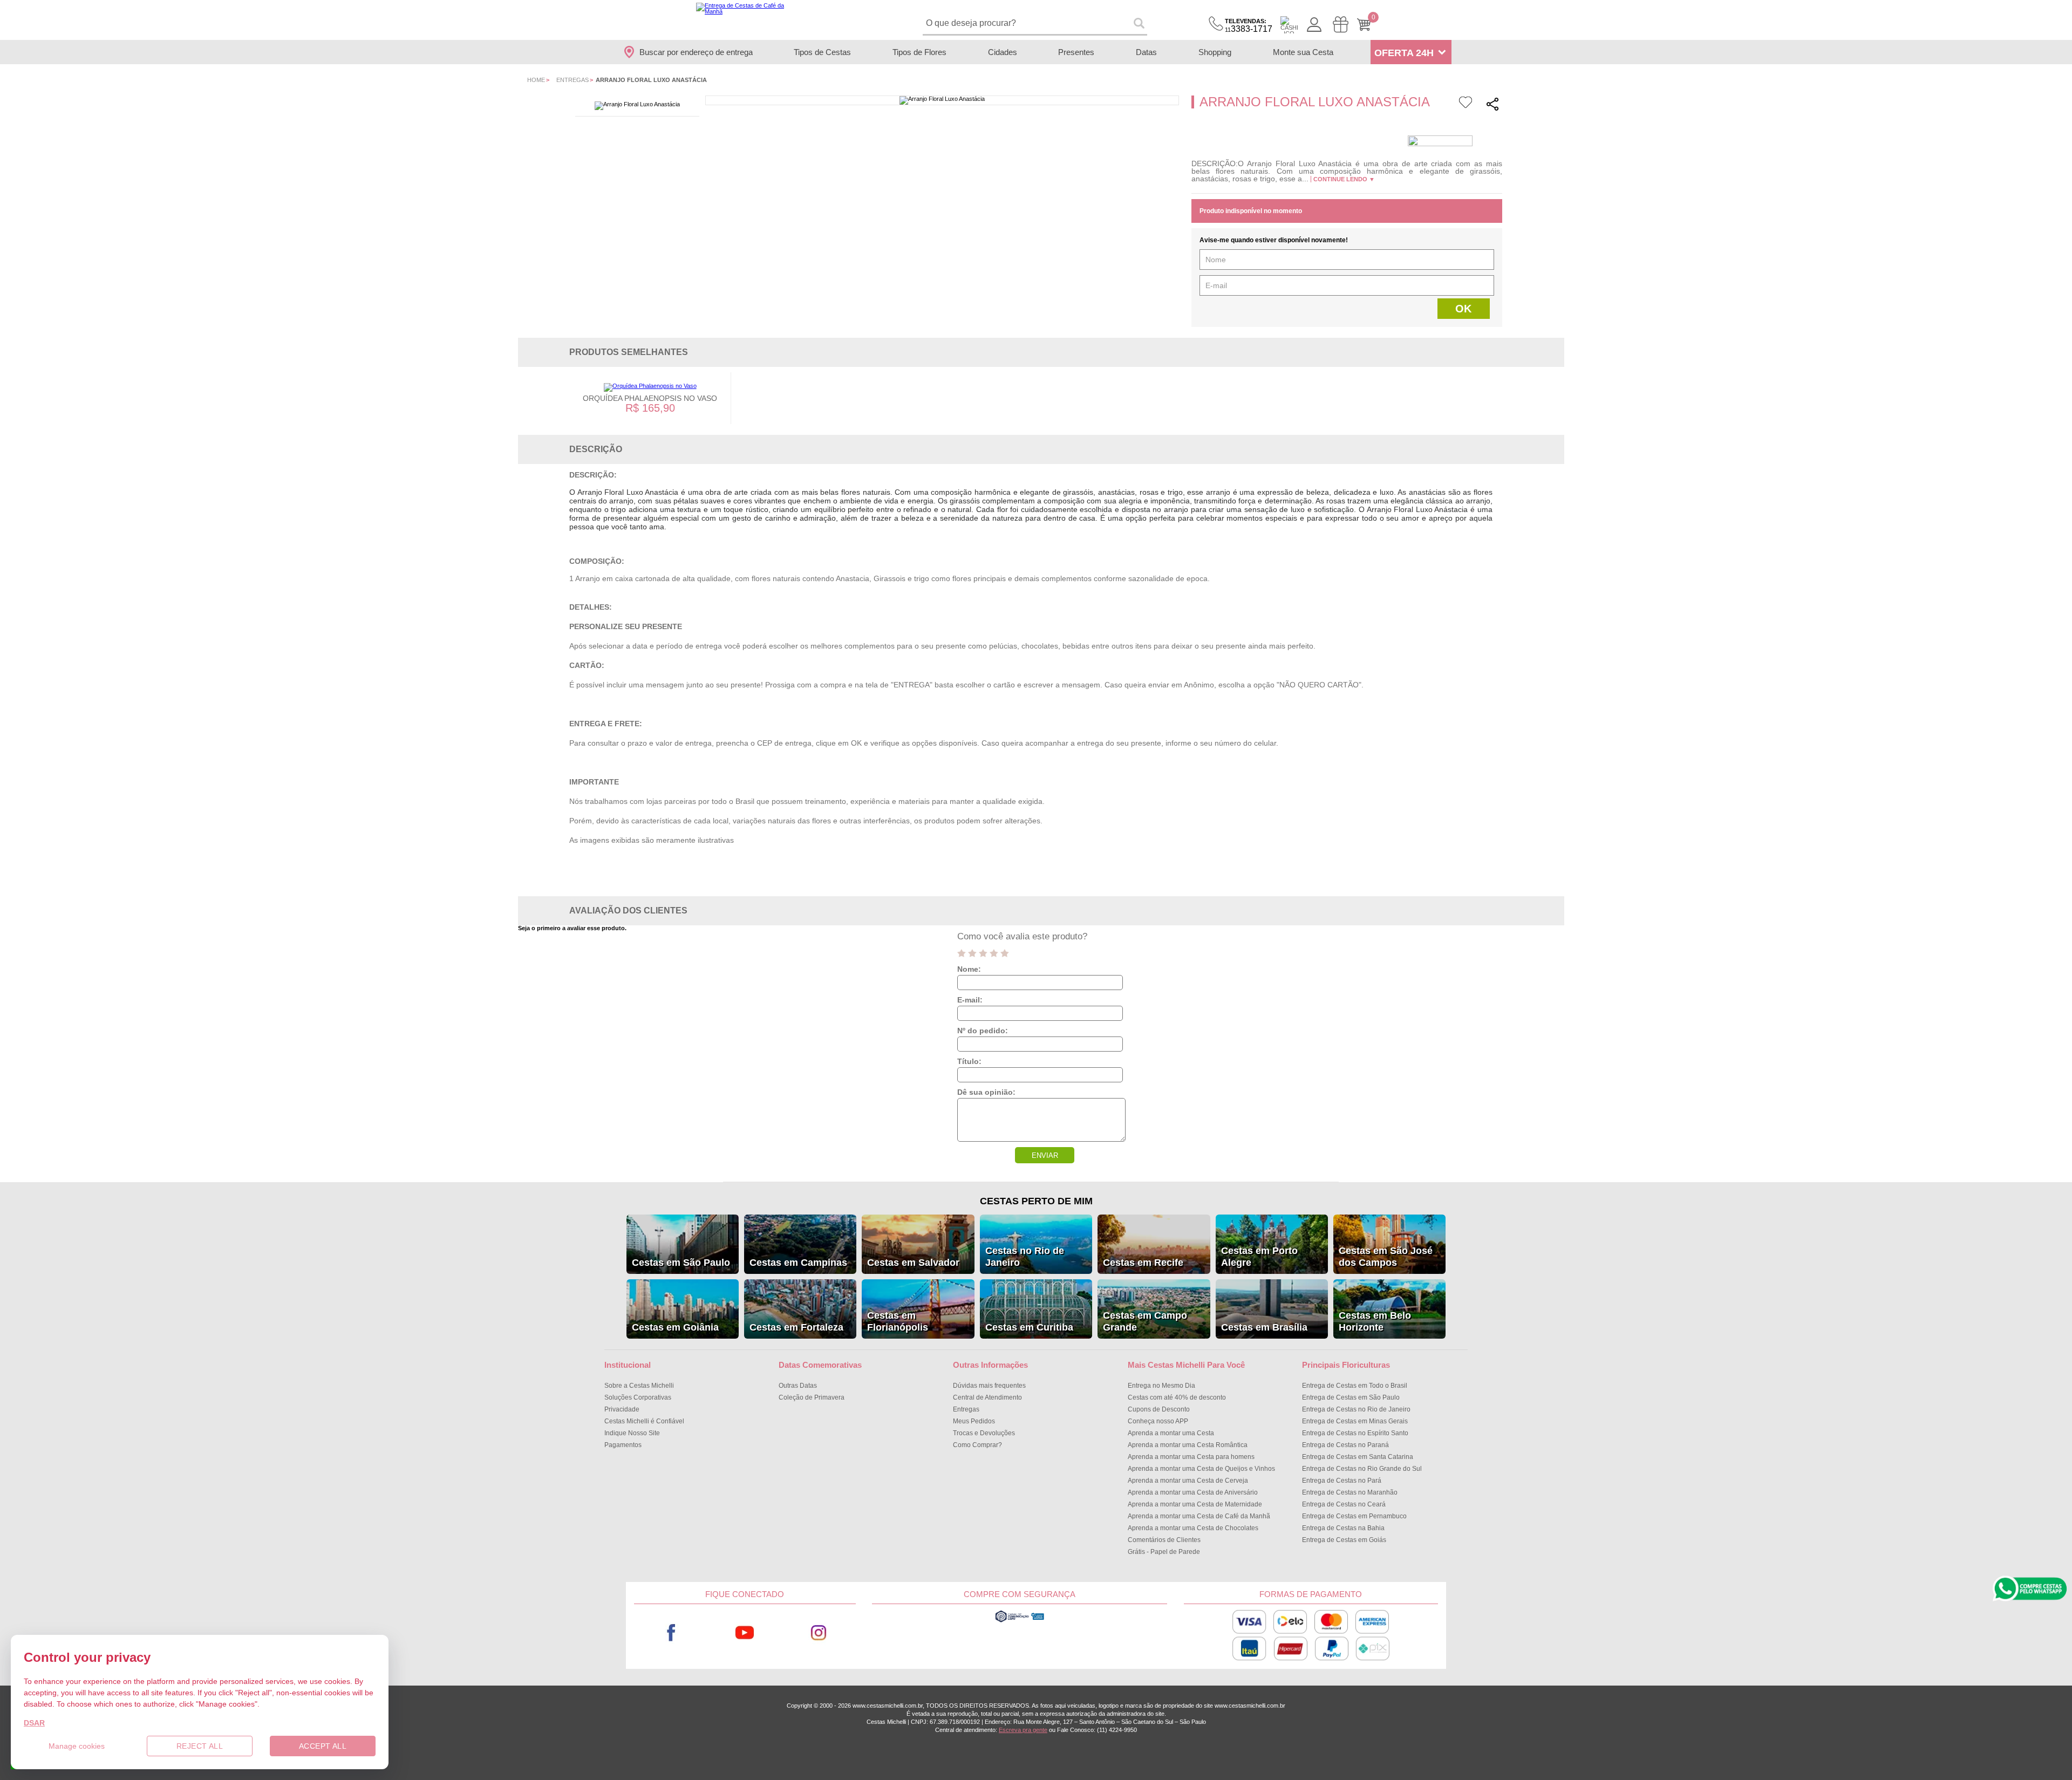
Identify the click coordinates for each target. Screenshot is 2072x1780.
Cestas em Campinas (798, 1263)
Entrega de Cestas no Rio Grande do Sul (1362, 1469)
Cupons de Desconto (1159, 1409)
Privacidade (622, 1409)
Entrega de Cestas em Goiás (1344, 1540)
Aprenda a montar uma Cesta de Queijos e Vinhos (1201, 1469)
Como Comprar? (977, 1445)
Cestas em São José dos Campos (1386, 1257)
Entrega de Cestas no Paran (1345, 1445)
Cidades (1003, 52)
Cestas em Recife (1143, 1263)
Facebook (671, 1632)
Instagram (819, 1632)
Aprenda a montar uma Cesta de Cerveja (1188, 1481)
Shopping (1215, 52)
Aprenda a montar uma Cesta (1171, 1433)
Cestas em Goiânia (675, 1327)
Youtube (745, 1632)
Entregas (572, 80)
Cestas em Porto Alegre (1259, 1257)
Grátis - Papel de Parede (1164, 1552)
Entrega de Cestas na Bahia (1343, 1528)
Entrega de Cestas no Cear (1344, 1504)
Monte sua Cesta (1303, 52)
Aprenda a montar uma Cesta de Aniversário (1193, 1492)
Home (536, 80)
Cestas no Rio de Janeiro (1025, 1257)
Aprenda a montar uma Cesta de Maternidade (1195, 1504)
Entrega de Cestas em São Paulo (1351, 1397)
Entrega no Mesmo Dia (1161, 1386)
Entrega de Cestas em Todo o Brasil (1355, 1386)
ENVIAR (1045, 1155)
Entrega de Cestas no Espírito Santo (1355, 1433)
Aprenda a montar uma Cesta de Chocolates (1193, 1528)
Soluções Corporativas (638, 1397)
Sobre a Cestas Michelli (639, 1386)
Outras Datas (798, 1386)
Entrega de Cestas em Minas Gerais (1355, 1421)
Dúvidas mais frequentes (989, 1386)
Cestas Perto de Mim (1036, 1201)
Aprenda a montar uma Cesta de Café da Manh (1199, 1516)
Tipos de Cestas (822, 52)
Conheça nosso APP (1158, 1421)
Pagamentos (623, 1445)
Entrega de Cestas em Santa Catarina (1358, 1457)
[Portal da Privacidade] (1020, 1621)
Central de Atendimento (987, 1397)
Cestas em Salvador (913, 1263)
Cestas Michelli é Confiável (644, 1421)
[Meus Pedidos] (1341, 25)
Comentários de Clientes (1164, 1540)
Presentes (1076, 52)
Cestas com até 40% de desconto (1177, 1397)
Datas (1146, 52)
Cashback (1289, 25)
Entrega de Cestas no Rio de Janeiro (1356, 1409)
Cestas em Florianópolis (898, 1321)
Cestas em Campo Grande (1145, 1321)
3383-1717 (1249, 26)
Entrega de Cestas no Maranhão (1350, 1492)
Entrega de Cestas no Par (1342, 1481)
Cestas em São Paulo (681, 1263)
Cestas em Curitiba (1029, 1327)
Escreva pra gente (1023, 1730)
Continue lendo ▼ (1344, 179)
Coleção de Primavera (812, 1397)
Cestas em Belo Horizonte (1375, 1321)
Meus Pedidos (974, 1421)
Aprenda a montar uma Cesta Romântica (1188, 1445)
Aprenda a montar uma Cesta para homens (1191, 1457)
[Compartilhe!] (1492, 105)
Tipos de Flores (919, 52)
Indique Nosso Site (632, 1433)
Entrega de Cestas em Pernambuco (1354, 1516)
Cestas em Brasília (1264, 1327)
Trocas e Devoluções (984, 1433)
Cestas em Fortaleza (796, 1327)
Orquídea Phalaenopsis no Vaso (650, 398)
